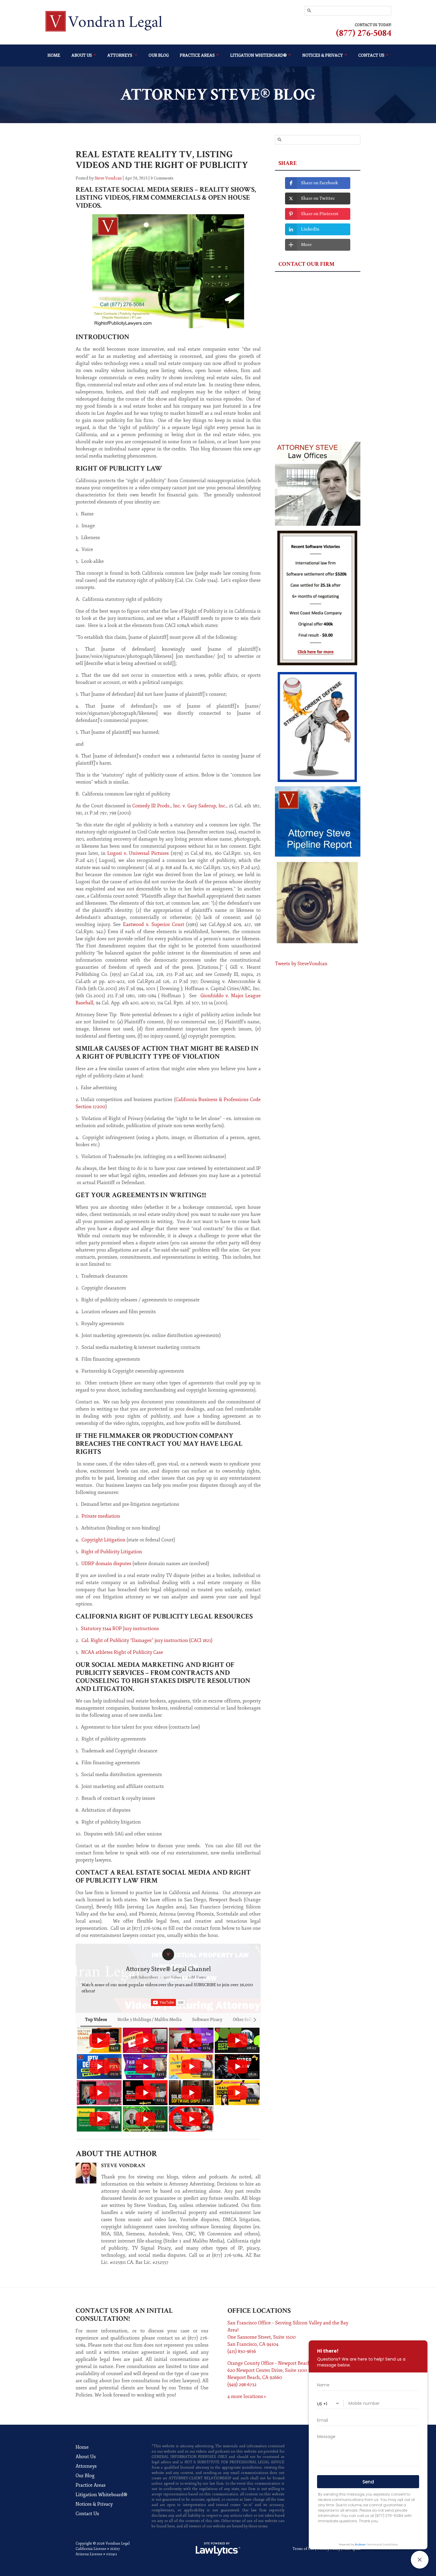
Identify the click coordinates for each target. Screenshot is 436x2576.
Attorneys (120, 55)
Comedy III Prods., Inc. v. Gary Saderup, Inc (179, 806)
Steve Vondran (108, 178)
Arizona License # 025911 (96, 2554)
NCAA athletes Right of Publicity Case (122, 1652)
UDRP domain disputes (106, 1564)
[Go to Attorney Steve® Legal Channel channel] (168, 1954)
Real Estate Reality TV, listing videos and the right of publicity (162, 160)
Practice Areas (197, 55)
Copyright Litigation (104, 1540)
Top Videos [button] (96, 2020)
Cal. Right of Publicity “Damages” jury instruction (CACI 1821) (147, 1640)
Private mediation (101, 1516)
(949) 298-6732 (242, 2385)
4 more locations (245, 2396)
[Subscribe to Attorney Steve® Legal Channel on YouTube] (168, 2002)
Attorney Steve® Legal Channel (168, 1969)
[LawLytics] (218, 2549)
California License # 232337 (98, 2549)
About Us (82, 55)
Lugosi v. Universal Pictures (138, 853)
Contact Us (87, 2514)
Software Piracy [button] (207, 2020)
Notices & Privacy (94, 2504)
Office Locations (259, 2311)
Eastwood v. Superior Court (155, 925)
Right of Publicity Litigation (112, 1552)
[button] (82, 2079)
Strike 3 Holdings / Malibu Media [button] (149, 2020)
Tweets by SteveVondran (301, 964)
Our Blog (159, 55)
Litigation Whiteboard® (258, 55)
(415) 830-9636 (242, 2351)
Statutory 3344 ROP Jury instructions (120, 1629)
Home (54, 55)
